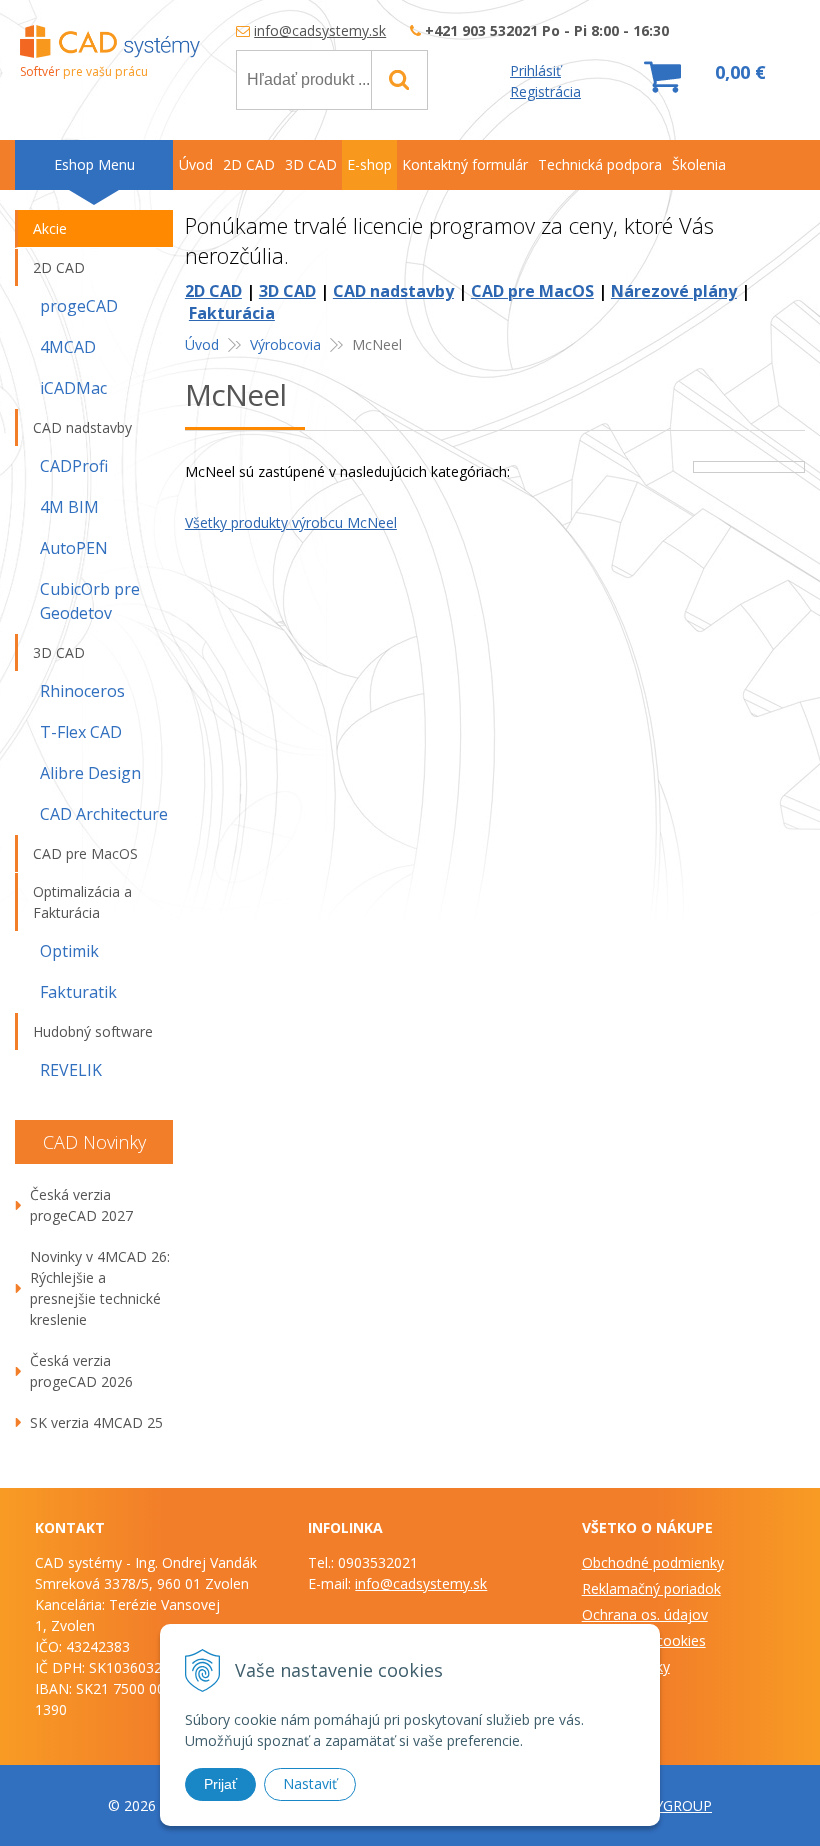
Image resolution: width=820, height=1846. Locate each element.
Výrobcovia (285, 344)
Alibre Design (90, 773)
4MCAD (68, 347)
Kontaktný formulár (465, 164)
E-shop (369, 164)
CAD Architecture (104, 814)
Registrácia (545, 91)
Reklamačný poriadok (651, 1588)
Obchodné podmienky (653, 1562)
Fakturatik (78, 992)
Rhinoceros (82, 691)
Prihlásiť (535, 70)
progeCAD (79, 306)
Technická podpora (600, 164)
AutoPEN (74, 548)
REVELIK (71, 1070)
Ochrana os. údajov (645, 1614)
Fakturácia (232, 313)
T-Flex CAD (81, 732)
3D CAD (287, 291)
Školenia (699, 164)
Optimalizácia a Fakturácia (82, 902)
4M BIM (69, 507)
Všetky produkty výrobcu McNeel (291, 522)
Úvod (202, 344)
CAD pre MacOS (532, 291)
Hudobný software (93, 1031)
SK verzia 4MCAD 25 (96, 1422)
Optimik (69, 951)
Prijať (220, 1784)
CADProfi (74, 466)
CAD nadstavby (393, 291)
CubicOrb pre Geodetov (90, 601)
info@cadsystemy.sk (320, 30)
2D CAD (213, 291)
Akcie (50, 228)
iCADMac (73, 388)
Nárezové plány (674, 291)
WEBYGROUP (668, 1805)
